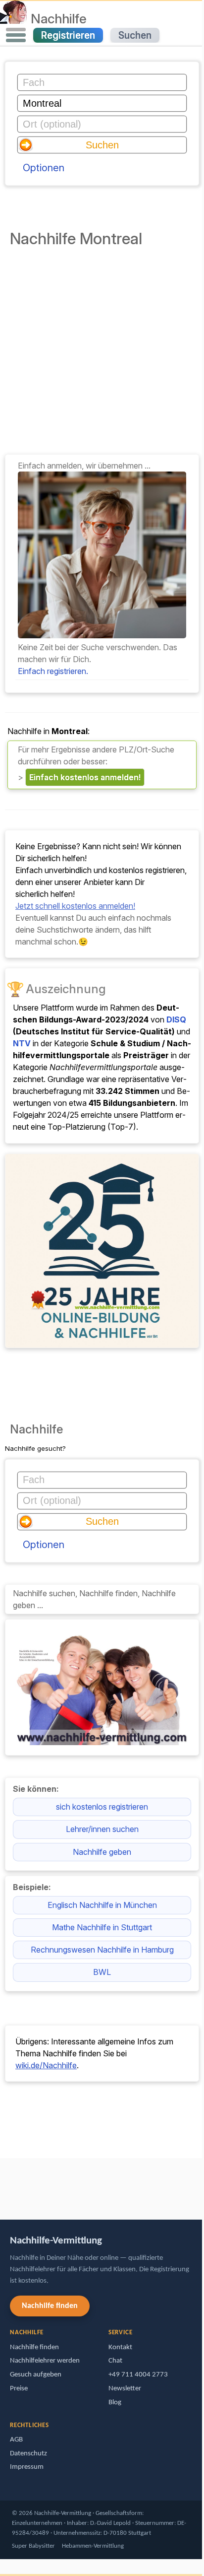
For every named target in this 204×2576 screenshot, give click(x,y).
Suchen (135, 35)
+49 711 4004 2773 (138, 2375)
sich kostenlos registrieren (102, 1807)
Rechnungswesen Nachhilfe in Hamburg (102, 1950)
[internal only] (2, 2184)
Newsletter (125, 2389)
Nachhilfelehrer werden (45, 2361)
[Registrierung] (102, 635)
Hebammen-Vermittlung (93, 2546)
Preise (19, 2389)
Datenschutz (28, 2454)
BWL (102, 1972)
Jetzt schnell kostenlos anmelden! (75, 906)
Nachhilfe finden (50, 2306)
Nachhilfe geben (102, 1852)
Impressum (27, 2467)
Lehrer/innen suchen (102, 1829)
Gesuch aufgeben (36, 2375)
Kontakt (120, 2347)
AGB (16, 2440)
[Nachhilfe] (14, 18)
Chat (115, 2361)
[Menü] (16, 35)
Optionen (44, 168)
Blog (115, 2403)
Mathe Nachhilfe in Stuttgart (102, 1927)
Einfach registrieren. (53, 671)
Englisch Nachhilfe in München (102, 1905)
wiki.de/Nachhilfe (46, 2065)
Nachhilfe (59, 18)
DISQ (176, 1019)
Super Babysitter (33, 2546)
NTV (22, 1043)
